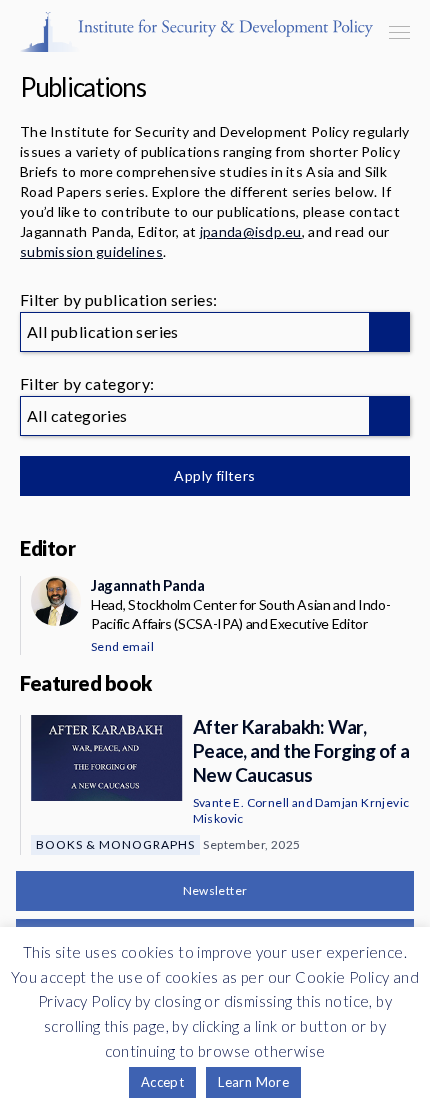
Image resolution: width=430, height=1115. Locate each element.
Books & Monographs (115, 844)
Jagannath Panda (147, 585)
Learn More (253, 1082)
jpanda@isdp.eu (251, 231)
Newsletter (215, 890)
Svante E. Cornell (241, 802)
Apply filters (214, 475)
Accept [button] (162, 1082)
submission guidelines (91, 251)
